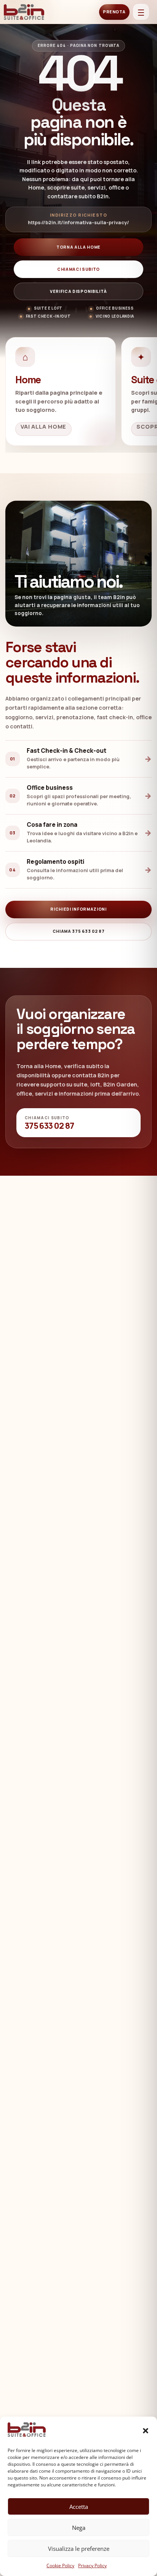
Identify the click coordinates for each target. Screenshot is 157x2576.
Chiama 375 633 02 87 (79, 931)
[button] (146, 2431)
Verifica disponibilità (78, 291)
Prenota (114, 12)
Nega (79, 2528)
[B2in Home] (25, 12)
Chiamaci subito (78, 269)
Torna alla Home (78, 247)
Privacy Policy (92, 2566)
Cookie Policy (60, 2566)
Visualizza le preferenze (79, 2549)
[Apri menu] (141, 12)
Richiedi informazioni (78, 909)
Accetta (79, 2507)
